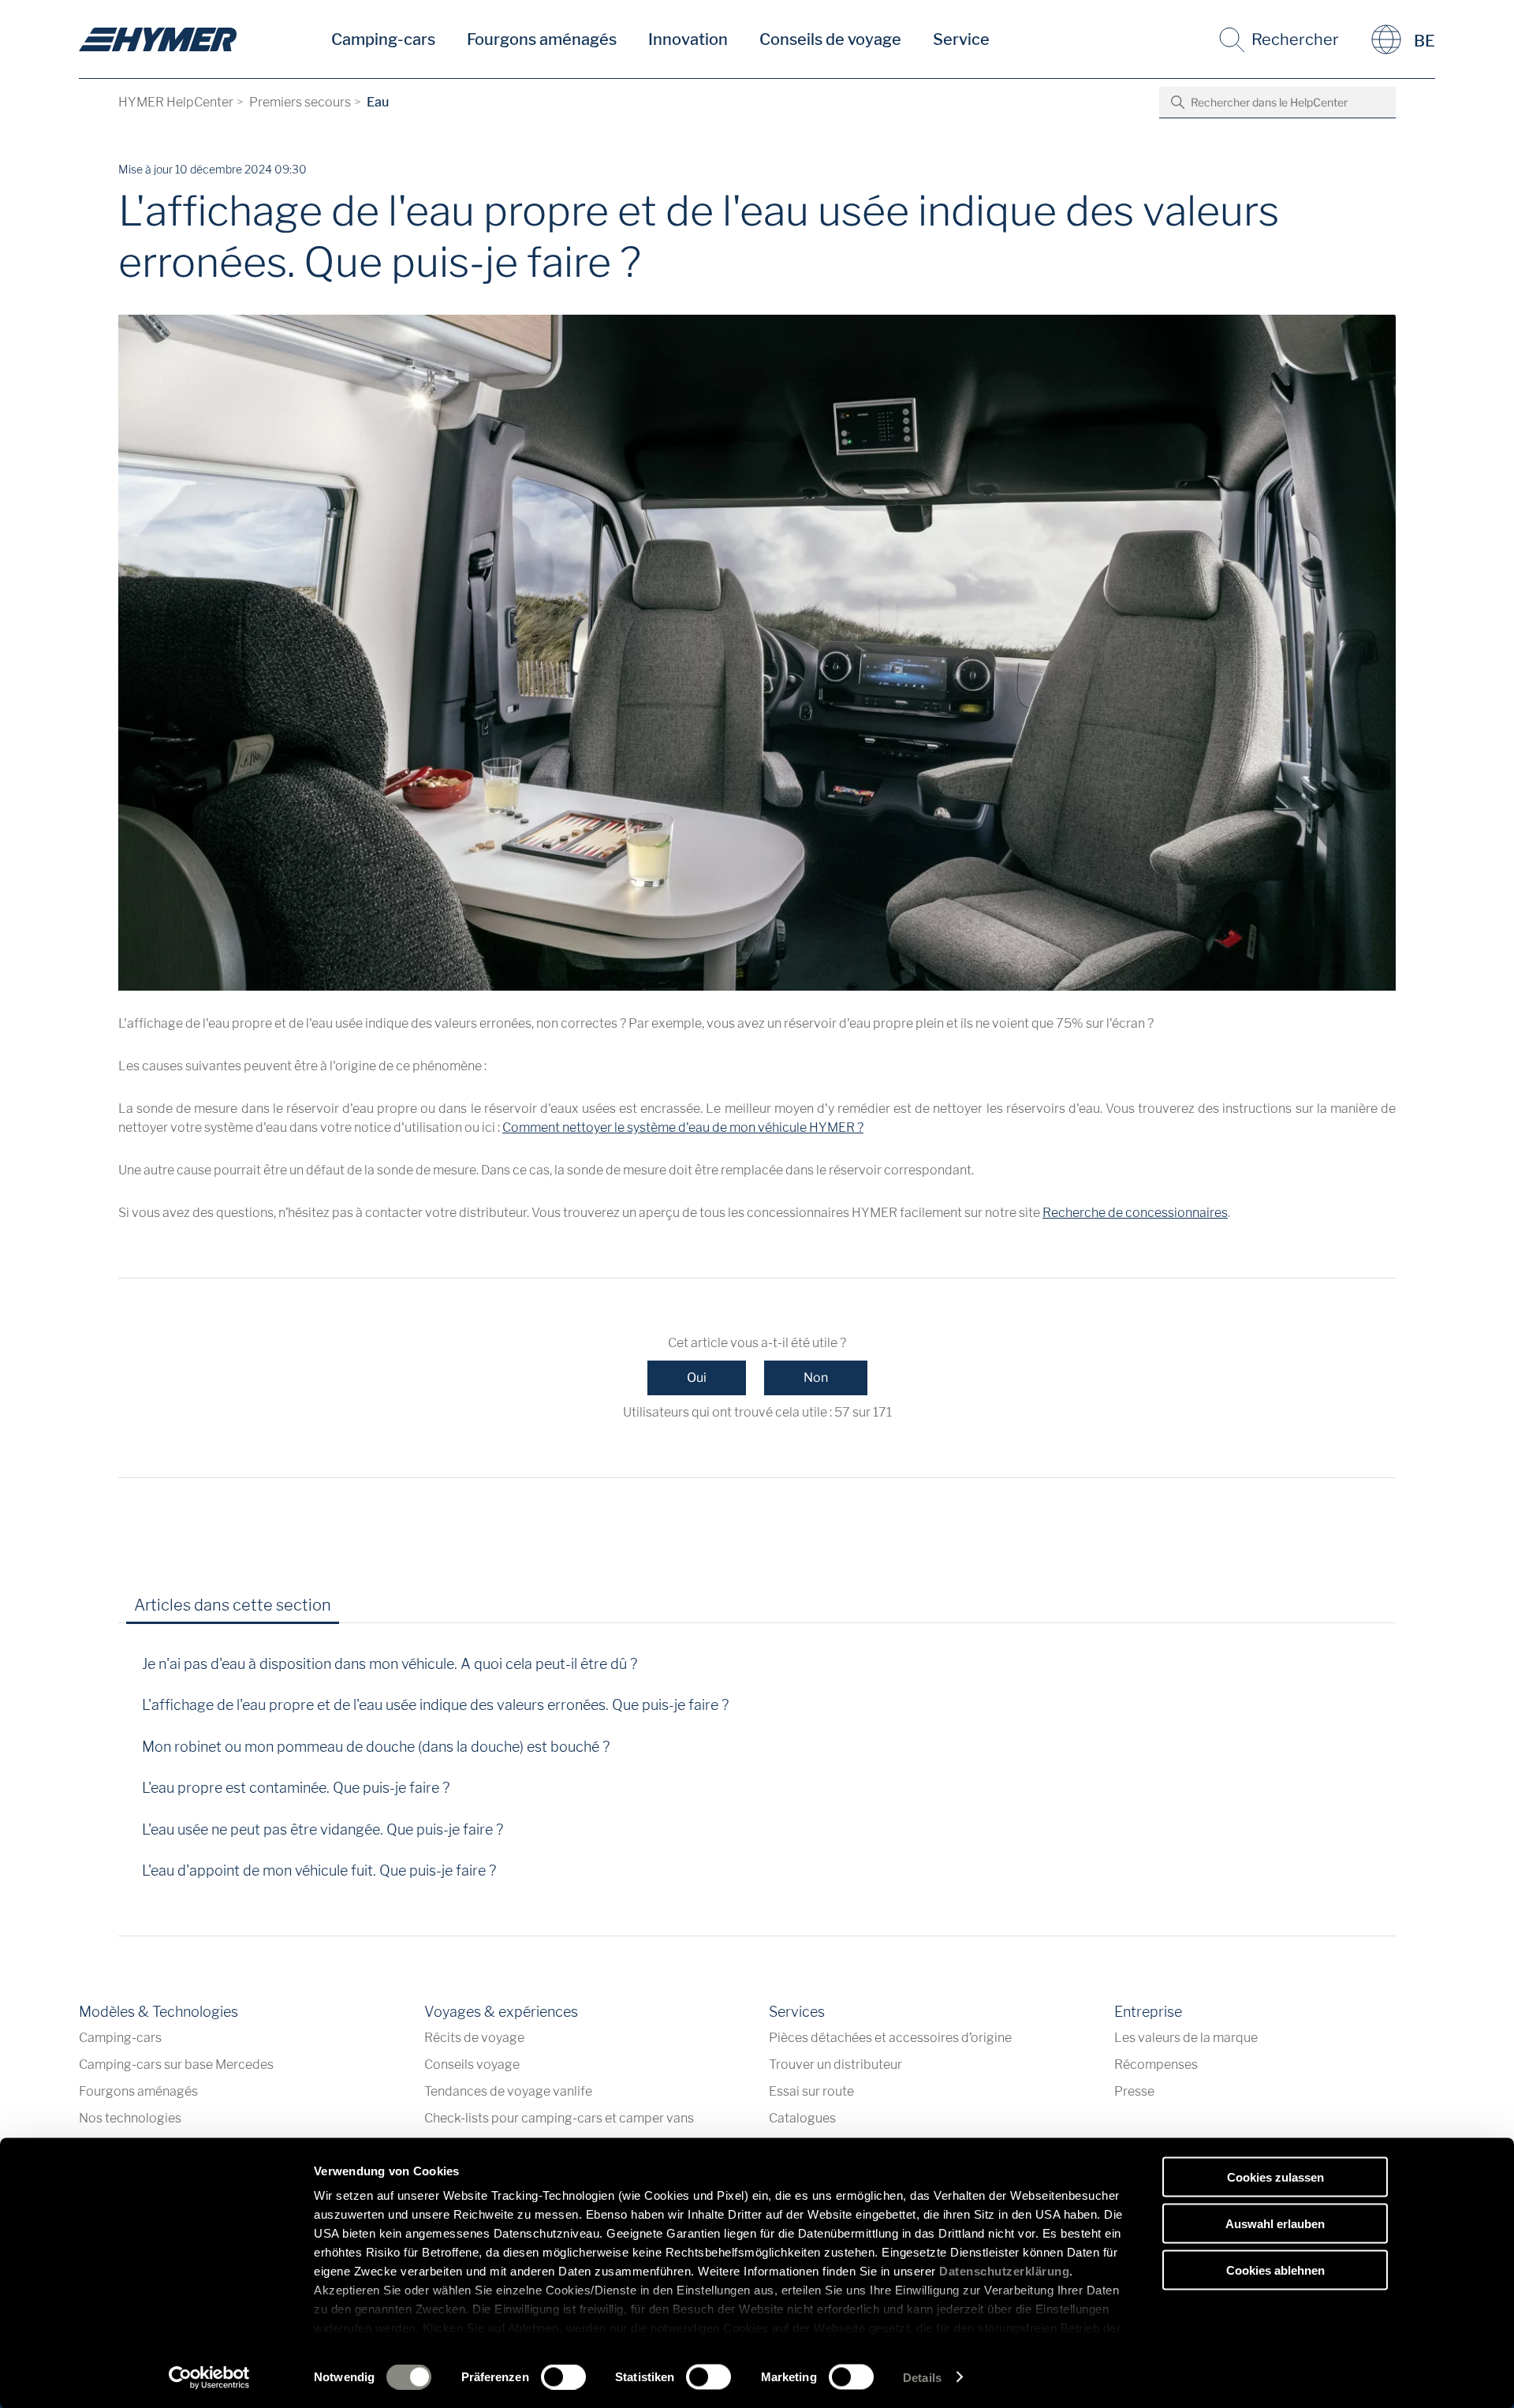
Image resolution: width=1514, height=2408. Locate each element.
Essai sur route (811, 2091)
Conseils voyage (472, 2065)
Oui (697, 1378)
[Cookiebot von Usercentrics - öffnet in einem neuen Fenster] (209, 2377)
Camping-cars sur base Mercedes (176, 2065)
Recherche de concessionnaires (1135, 1213)
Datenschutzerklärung (1004, 2271)
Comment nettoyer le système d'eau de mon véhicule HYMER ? (683, 1127)
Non (816, 1378)
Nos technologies (130, 2118)
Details (922, 2377)
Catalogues (802, 2118)
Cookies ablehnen (1275, 2270)
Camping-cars (383, 39)
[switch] (563, 2376)
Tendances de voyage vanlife (508, 2091)
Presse (1134, 2091)
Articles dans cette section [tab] (233, 1605)
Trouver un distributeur (835, 2065)
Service (961, 39)
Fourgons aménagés (542, 39)
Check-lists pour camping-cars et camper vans (559, 2118)
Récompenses (1156, 2065)
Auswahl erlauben (1275, 2223)
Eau (378, 102)
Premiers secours (300, 102)
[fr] (158, 39)
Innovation (688, 39)
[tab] (365, 1611)
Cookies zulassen (1275, 2177)
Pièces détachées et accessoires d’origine (890, 2038)
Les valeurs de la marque (1186, 2038)
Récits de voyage (474, 2038)
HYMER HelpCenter (176, 102)
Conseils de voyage (830, 39)
